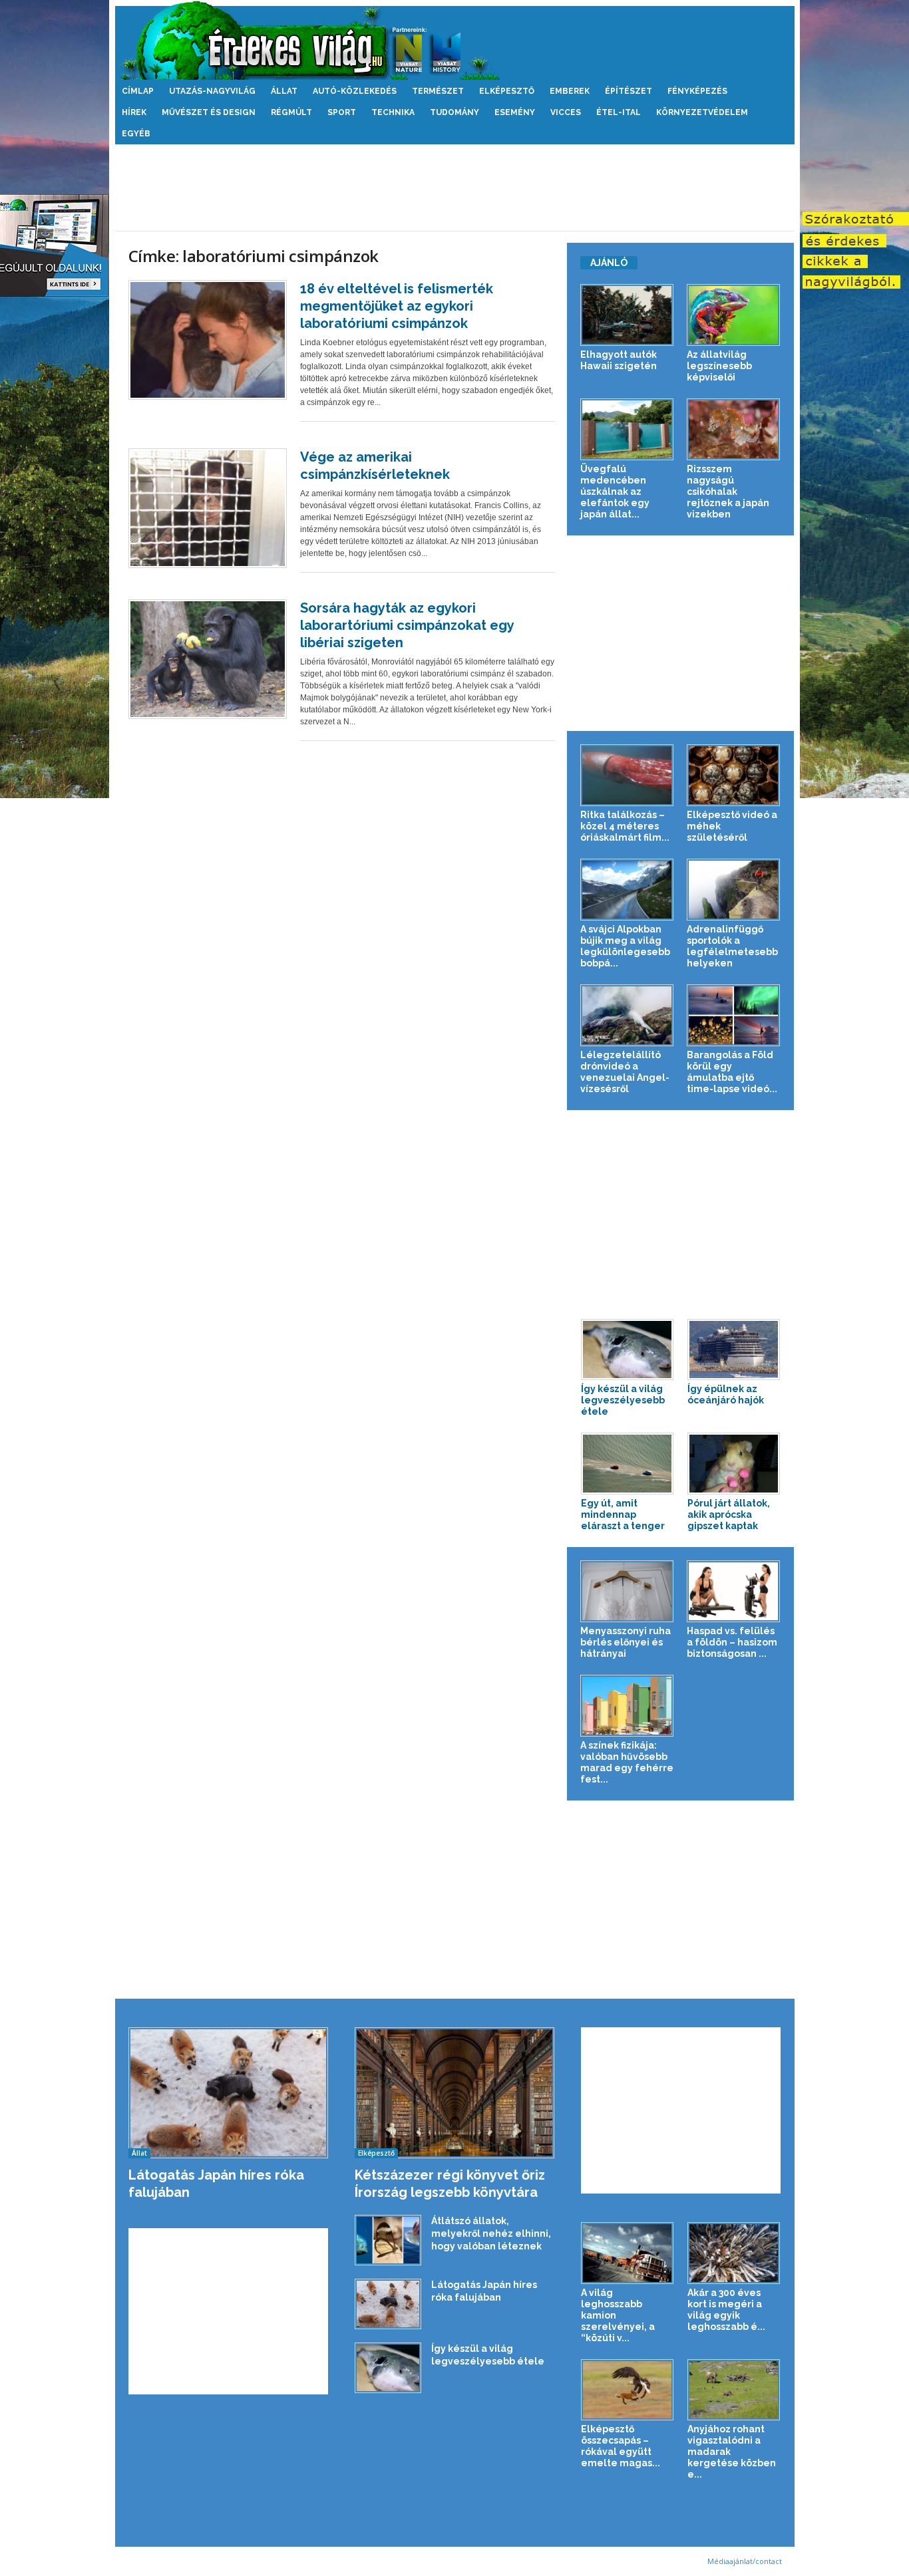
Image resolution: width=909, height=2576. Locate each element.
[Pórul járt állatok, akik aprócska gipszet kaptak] (734, 1464)
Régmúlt (291, 112)
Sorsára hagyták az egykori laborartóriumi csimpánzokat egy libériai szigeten (407, 625)
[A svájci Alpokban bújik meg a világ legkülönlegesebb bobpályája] (627, 890)
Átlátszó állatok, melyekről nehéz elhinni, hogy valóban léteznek (491, 2233)
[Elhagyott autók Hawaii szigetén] (627, 315)
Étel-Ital (619, 112)
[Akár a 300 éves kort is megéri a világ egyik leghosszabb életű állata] (734, 2253)
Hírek (134, 112)
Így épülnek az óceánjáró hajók (726, 1394)
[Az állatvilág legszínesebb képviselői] (734, 315)
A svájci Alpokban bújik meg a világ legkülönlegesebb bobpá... (625, 946)
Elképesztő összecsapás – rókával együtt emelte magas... (621, 2446)
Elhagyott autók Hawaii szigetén (619, 360)
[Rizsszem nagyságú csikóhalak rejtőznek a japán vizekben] (734, 429)
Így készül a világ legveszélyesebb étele (623, 1400)
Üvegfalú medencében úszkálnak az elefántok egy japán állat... (615, 492)
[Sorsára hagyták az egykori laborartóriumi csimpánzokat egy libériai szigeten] (208, 659)
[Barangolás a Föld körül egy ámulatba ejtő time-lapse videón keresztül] (734, 1015)
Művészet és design (209, 112)
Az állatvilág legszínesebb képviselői (719, 366)
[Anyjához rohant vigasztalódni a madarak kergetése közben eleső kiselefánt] (734, 2390)
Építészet (629, 91)
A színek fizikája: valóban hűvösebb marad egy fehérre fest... (627, 1762)
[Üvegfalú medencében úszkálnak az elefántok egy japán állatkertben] (627, 429)
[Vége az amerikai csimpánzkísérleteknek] (208, 508)
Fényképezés (697, 91)
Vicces (566, 112)
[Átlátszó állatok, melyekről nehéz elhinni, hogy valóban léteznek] (388, 2240)
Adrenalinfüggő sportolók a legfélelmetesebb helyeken (732, 946)
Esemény (515, 112)
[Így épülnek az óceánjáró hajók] (734, 1350)
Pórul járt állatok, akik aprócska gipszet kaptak (729, 1514)
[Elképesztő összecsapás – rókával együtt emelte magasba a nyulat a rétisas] (628, 2390)
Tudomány (454, 112)
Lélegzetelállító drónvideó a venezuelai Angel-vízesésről (625, 1072)
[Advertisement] (454, 188)
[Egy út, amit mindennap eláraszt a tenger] (628, 1464)
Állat (284, 91)
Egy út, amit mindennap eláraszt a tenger (623, 1514)
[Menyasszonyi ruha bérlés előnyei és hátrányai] (627, 1591)
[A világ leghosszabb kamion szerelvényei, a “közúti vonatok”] (628, 2253)
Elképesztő (507, 91)
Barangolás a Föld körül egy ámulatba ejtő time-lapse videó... (732, 1072)
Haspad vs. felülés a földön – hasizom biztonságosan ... (732, 1642)
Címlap (138, 91)
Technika (393, 112)
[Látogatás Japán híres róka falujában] (229, 2093)
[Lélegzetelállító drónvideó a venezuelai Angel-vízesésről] (627, 1015)
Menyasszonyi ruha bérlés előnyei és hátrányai (626, 1642)
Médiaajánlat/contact (745, 2561)
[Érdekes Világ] (455, 40)
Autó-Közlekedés (355, 91)
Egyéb (136, 134)
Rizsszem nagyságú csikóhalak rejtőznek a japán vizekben (728, 492)
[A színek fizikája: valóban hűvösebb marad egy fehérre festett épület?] (627, 1706)
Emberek (570, 91)
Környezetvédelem (702, 112)
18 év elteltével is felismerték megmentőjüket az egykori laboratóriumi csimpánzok (397, 306)
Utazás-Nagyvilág (212, 91)
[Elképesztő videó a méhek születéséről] (734, 775)
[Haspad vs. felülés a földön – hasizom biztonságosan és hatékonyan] (734, 1591)
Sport (342, 112)
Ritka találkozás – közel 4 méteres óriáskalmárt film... (625, 826)
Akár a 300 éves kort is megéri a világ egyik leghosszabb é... (726, 2310)
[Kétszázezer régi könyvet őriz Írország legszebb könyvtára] (455, 2093)
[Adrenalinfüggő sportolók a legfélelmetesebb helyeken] (734, 890)
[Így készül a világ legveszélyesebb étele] (628, 1350)
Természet (438, 91)
